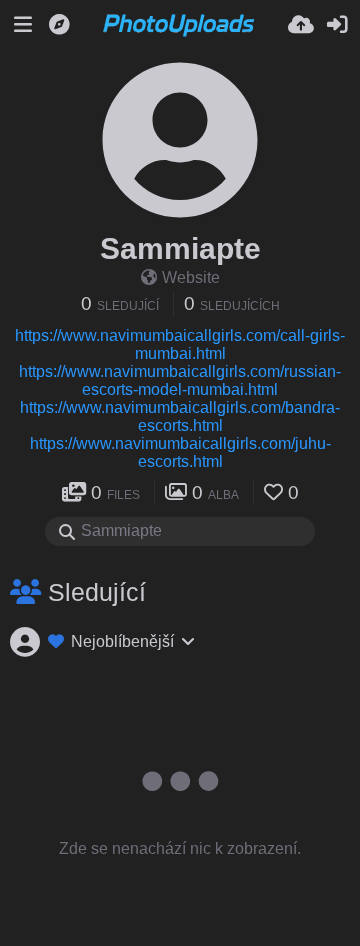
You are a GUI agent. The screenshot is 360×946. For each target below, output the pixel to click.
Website (191, 277)
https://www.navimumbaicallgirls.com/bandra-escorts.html (180, 416)
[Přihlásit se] (337, 25)
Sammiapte (180, 248)
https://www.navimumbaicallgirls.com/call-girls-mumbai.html (180, 344)
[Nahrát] (301, 25)
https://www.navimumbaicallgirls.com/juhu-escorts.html (180, 452)
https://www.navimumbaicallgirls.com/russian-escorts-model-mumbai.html (180, 380)
